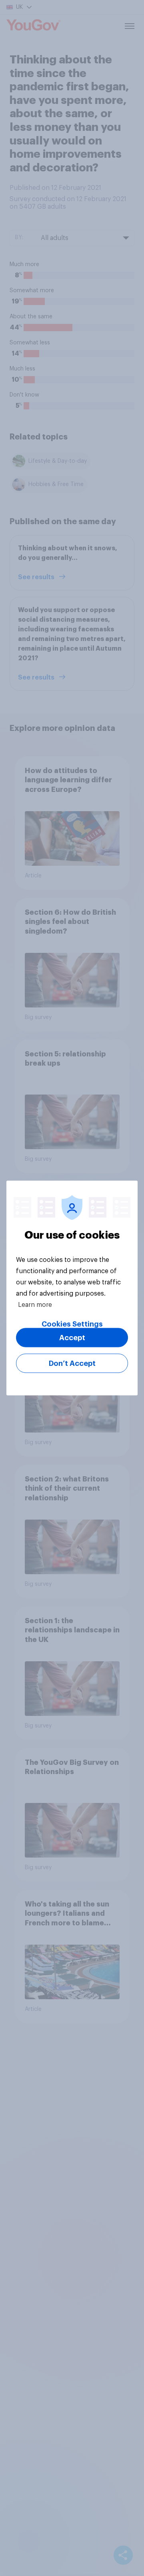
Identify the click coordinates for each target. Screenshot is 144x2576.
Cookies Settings (72, 1324)
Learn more (35, 1305)
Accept (72, 1338)
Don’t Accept (72, 1363)
